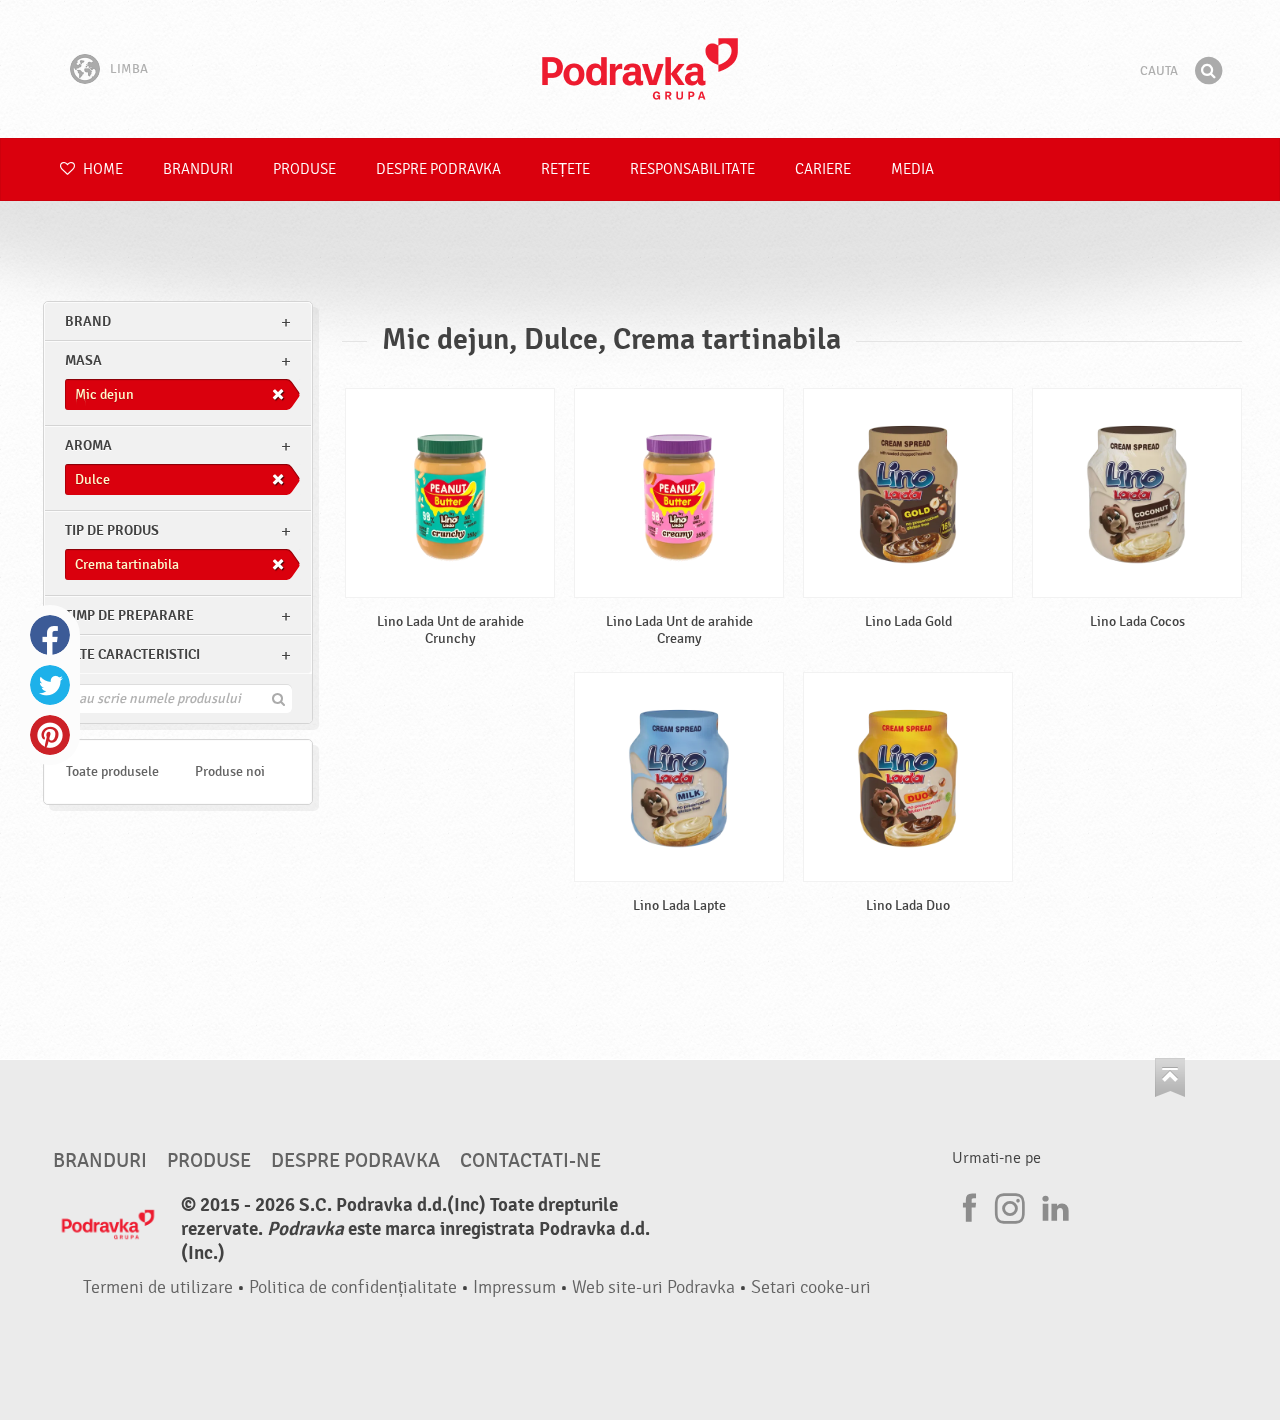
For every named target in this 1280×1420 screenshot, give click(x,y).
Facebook (50, 635)
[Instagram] (1010, 1205)
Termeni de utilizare (158, 1287)
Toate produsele (112, 771)
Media (912, 169)
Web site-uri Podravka (653, 1287)
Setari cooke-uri (811, 1287)
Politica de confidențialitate (353, 1287)
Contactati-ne (530, 1161)
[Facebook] (967, 1205)
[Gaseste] (1208, 71)
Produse (304, 169)
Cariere (823, 169)
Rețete (565, 169)
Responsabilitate (692, 169)
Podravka (640, 69)
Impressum (514, 1287)
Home (101, 169)
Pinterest (50, 735)
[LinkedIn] (1053, 1205)
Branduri (198, 169)
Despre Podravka (438, 169)
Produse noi (230, 771)
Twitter (50, 685)
